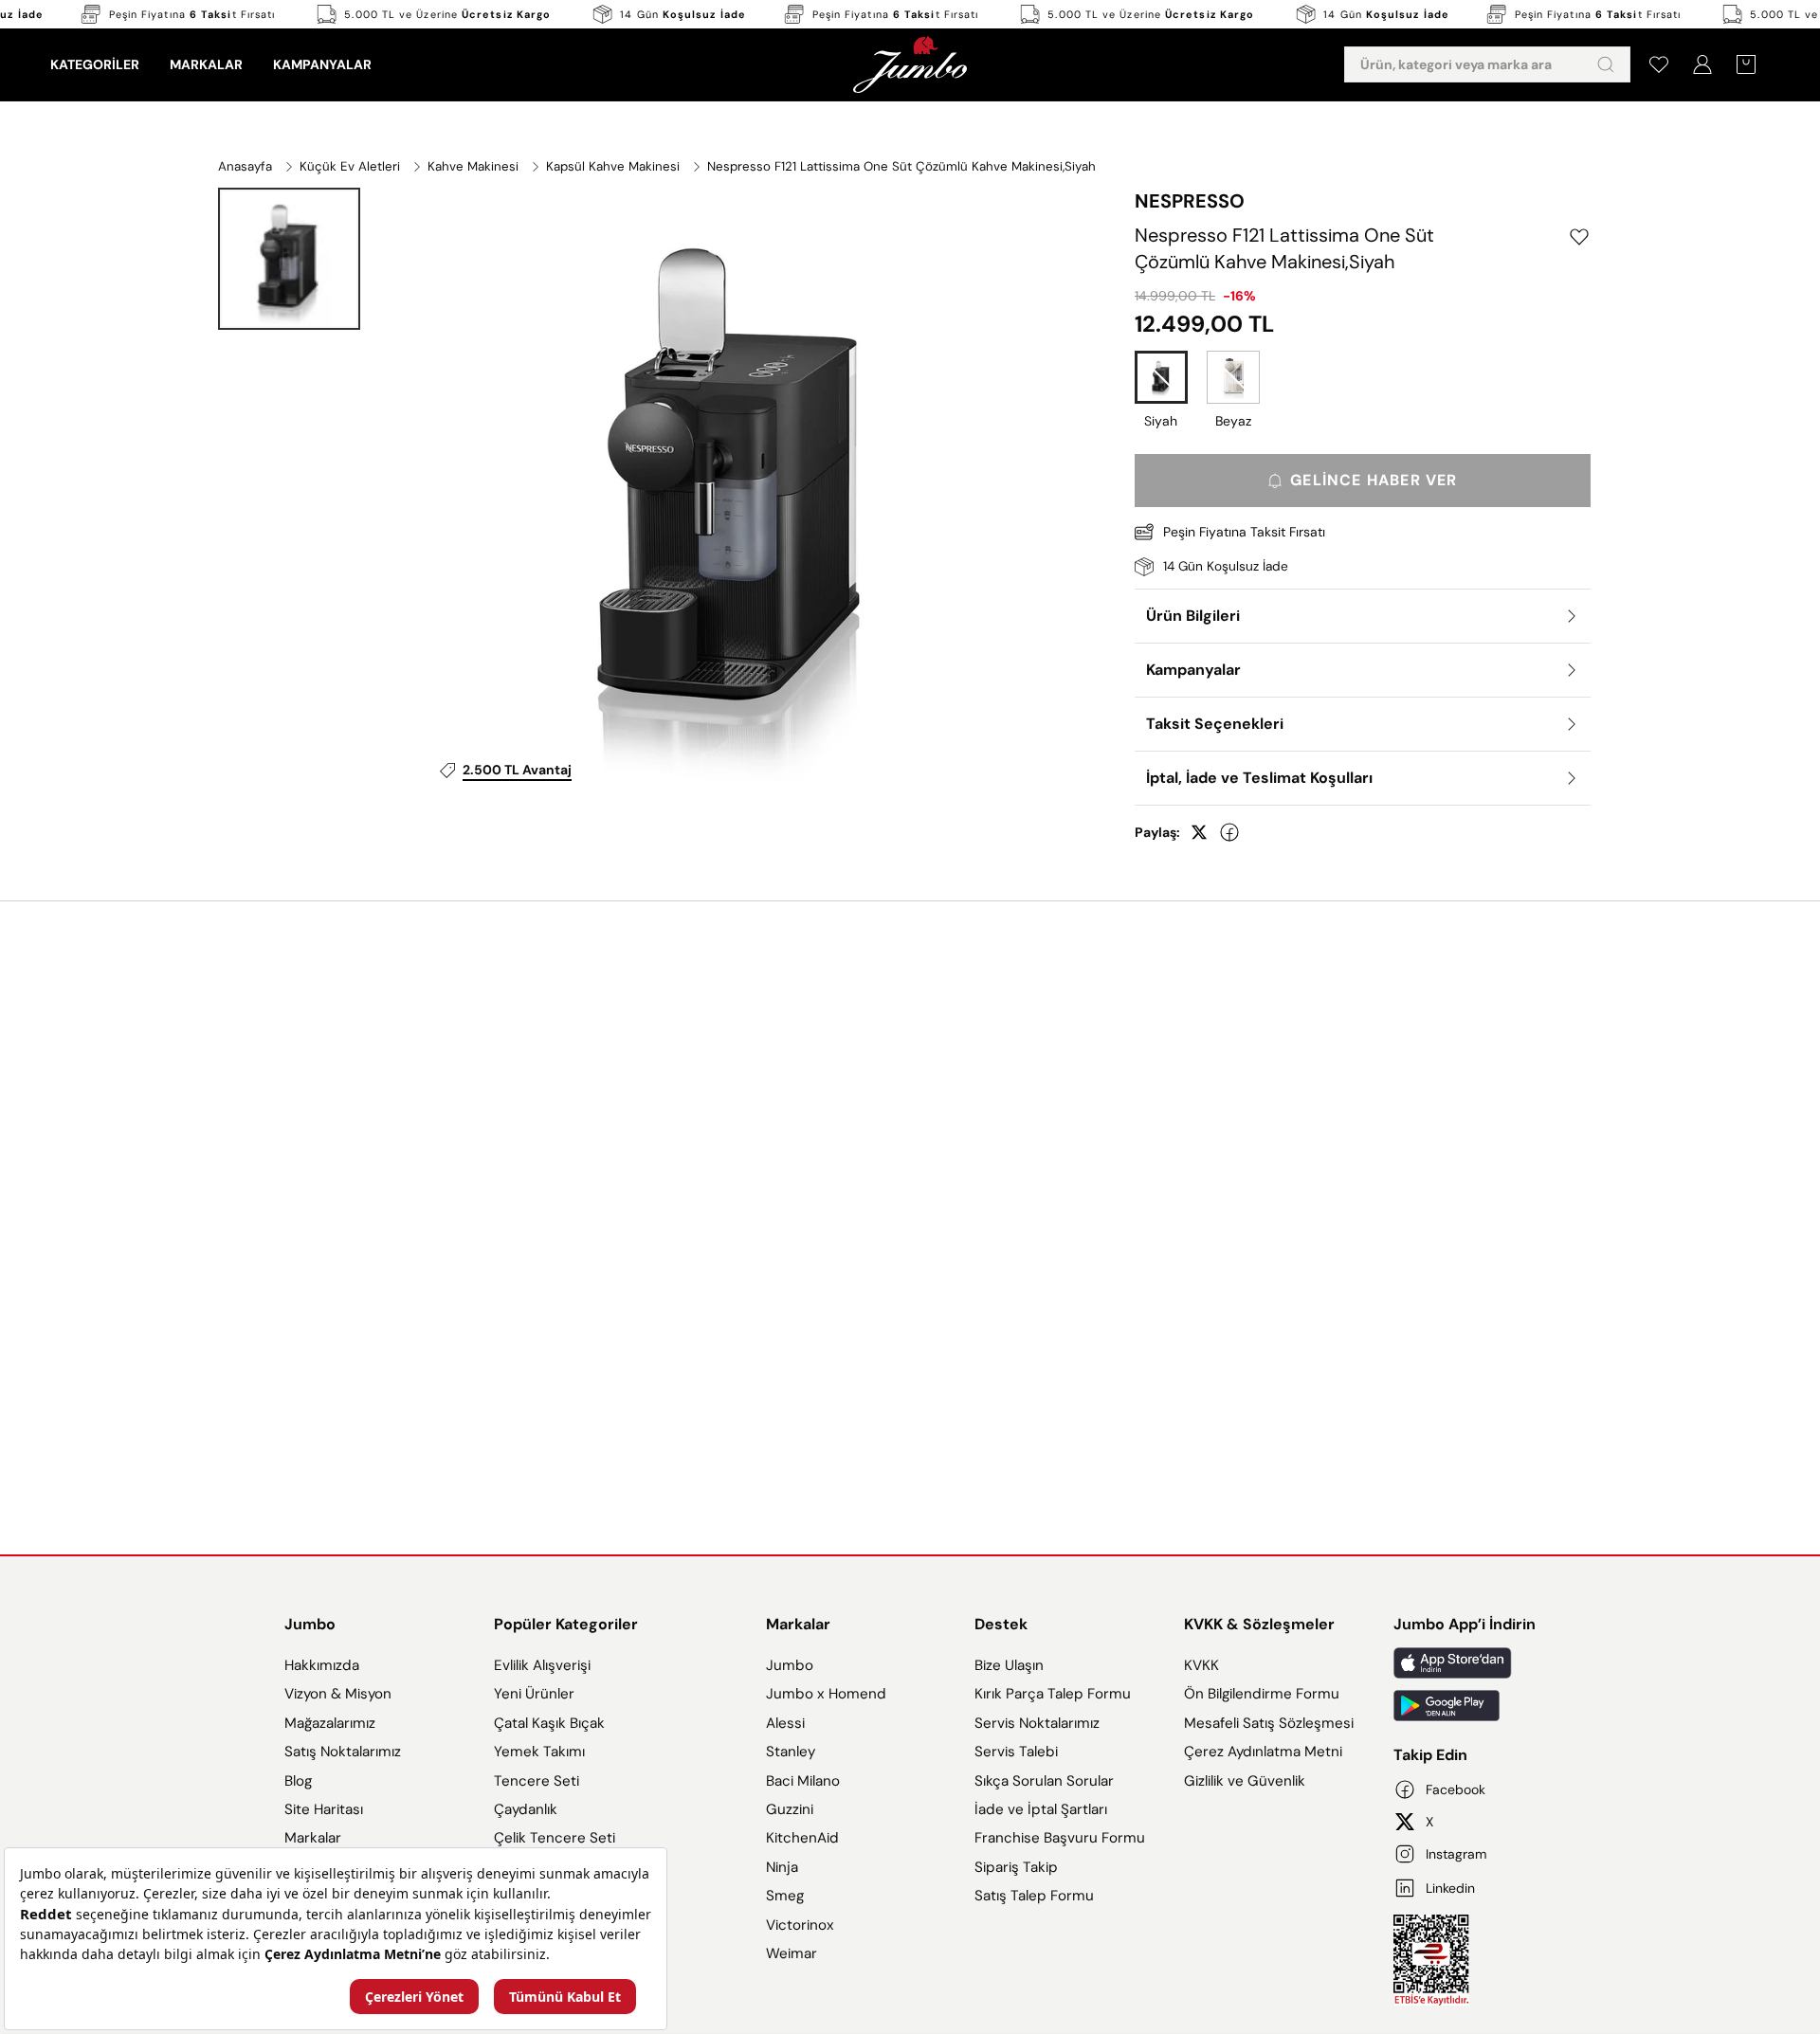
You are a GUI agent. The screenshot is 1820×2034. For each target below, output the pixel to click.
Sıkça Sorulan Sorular (1044, 1781)
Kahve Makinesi (473, 166)
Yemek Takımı (539, 1752)
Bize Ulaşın (1009, 1665)
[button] (289, 259)
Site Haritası (324, 1809)
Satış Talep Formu (1034, 1896)
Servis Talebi (1016, 1752)
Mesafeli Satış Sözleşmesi (1269, 1723)
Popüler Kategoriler (566, 1624)
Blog (298, 1781)
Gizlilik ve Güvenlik (1245, 1781)
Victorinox (800, 1925)
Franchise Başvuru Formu (1060, 1838)
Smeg (785, 1896)
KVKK (1201, 1665)
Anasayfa (245, 166)
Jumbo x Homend (826, 1694)
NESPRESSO (1190, 201)
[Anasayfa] (910, 64)
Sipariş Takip (1016, 1867)
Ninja (782, 1867)
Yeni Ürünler (534, 1694)
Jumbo (310, 1624)
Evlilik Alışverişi (542, 1665)
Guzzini (790, 1809)
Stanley (791, 1752)
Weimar (792, 1953)
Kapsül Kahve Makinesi (613, 166)
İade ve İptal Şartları (1041, 1809)
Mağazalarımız (330, 1723)
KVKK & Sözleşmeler (1259, 1624)
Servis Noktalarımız (1037, 1723)
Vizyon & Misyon (338, 1694)
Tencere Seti (537, 1781)
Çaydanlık (526, 1809)
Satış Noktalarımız (343, 1752)
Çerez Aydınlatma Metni (1263, 1752)
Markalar (313, 1838)
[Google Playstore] (1465, 1706)
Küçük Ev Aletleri (350, 166)
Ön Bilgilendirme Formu (1262, 1694)
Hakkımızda (322, 1665)
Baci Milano (803, 1781)
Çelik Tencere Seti (555, 1838)
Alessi (785, 1723)
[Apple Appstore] (1465, 1663)
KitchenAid (802, 1838)
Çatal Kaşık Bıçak (549, 1723)
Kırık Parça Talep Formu (1053, 1694)
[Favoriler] (1659, 64)
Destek (1001, 1624)
